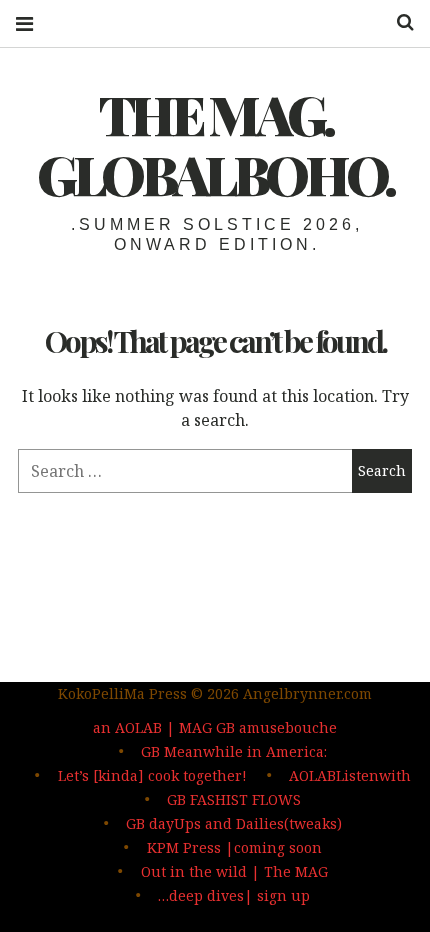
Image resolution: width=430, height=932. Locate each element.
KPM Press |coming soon (234, 847)
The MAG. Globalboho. (215, 144)
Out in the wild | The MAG (234, 871)
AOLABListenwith (350, 775)
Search (398, 22)
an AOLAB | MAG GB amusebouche (215, 727)
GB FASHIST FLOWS (234, 799)
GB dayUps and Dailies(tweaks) (234, 823)
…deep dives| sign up (234, 895)
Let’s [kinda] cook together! (152, 775)
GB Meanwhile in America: (234, 751)
